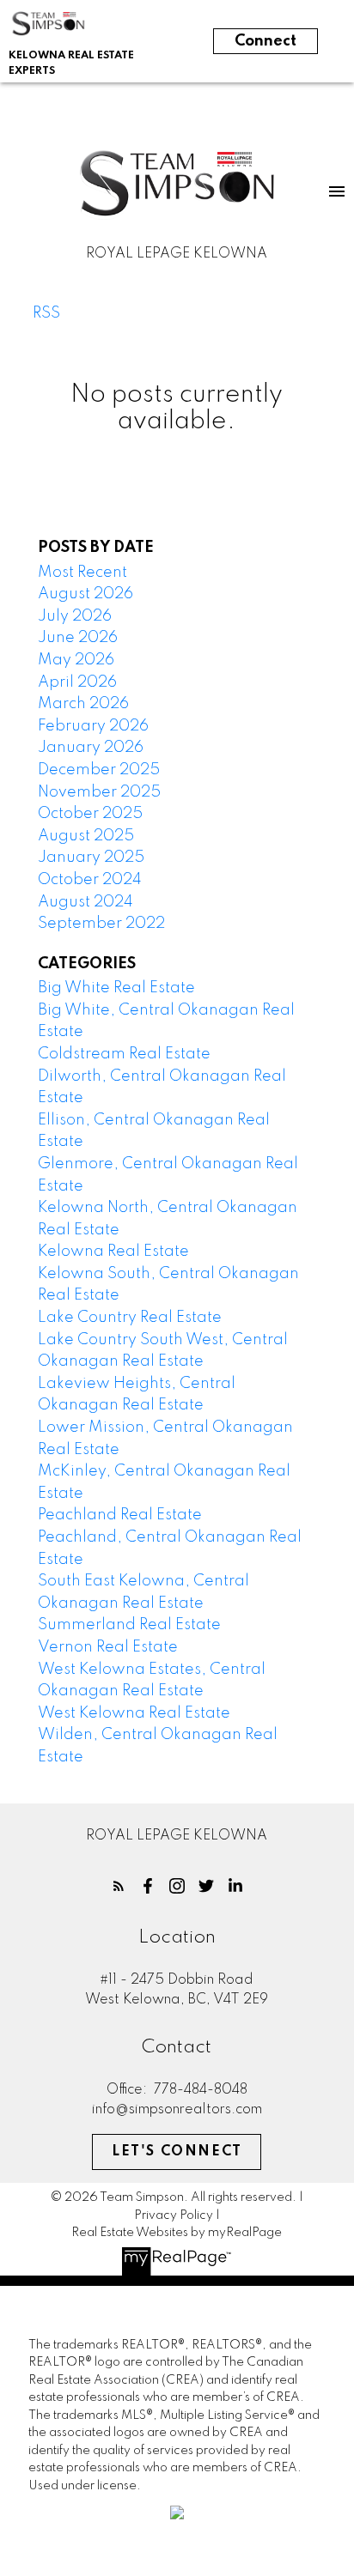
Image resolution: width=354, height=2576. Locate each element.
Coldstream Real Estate (124, 1054)
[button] (119, 1886)
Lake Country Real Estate (130, 1318)
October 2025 (90, 814)
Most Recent (82, 573)
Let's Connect (177, 2152)
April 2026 (77, 682)
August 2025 (86, 836)
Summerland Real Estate (129, 1625)
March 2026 (83, 704)
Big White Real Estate (116, 988)
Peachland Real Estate (120, 1515)
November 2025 (99, 792)
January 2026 (91, 748)
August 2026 (85, 594)
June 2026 (78, 638)
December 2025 (99, 770)
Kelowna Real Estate (113, 1252)
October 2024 (90, 880)
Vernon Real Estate (108, 1647)
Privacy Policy (174, 2215)
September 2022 (101, 924)
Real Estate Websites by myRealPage (177, 2233)
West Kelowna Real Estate (134, 1713)
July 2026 (75, 616)
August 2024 (85, 902)
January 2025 (91, 858)
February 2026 (93, 726)
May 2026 (76, 660)
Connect (265, 41)
